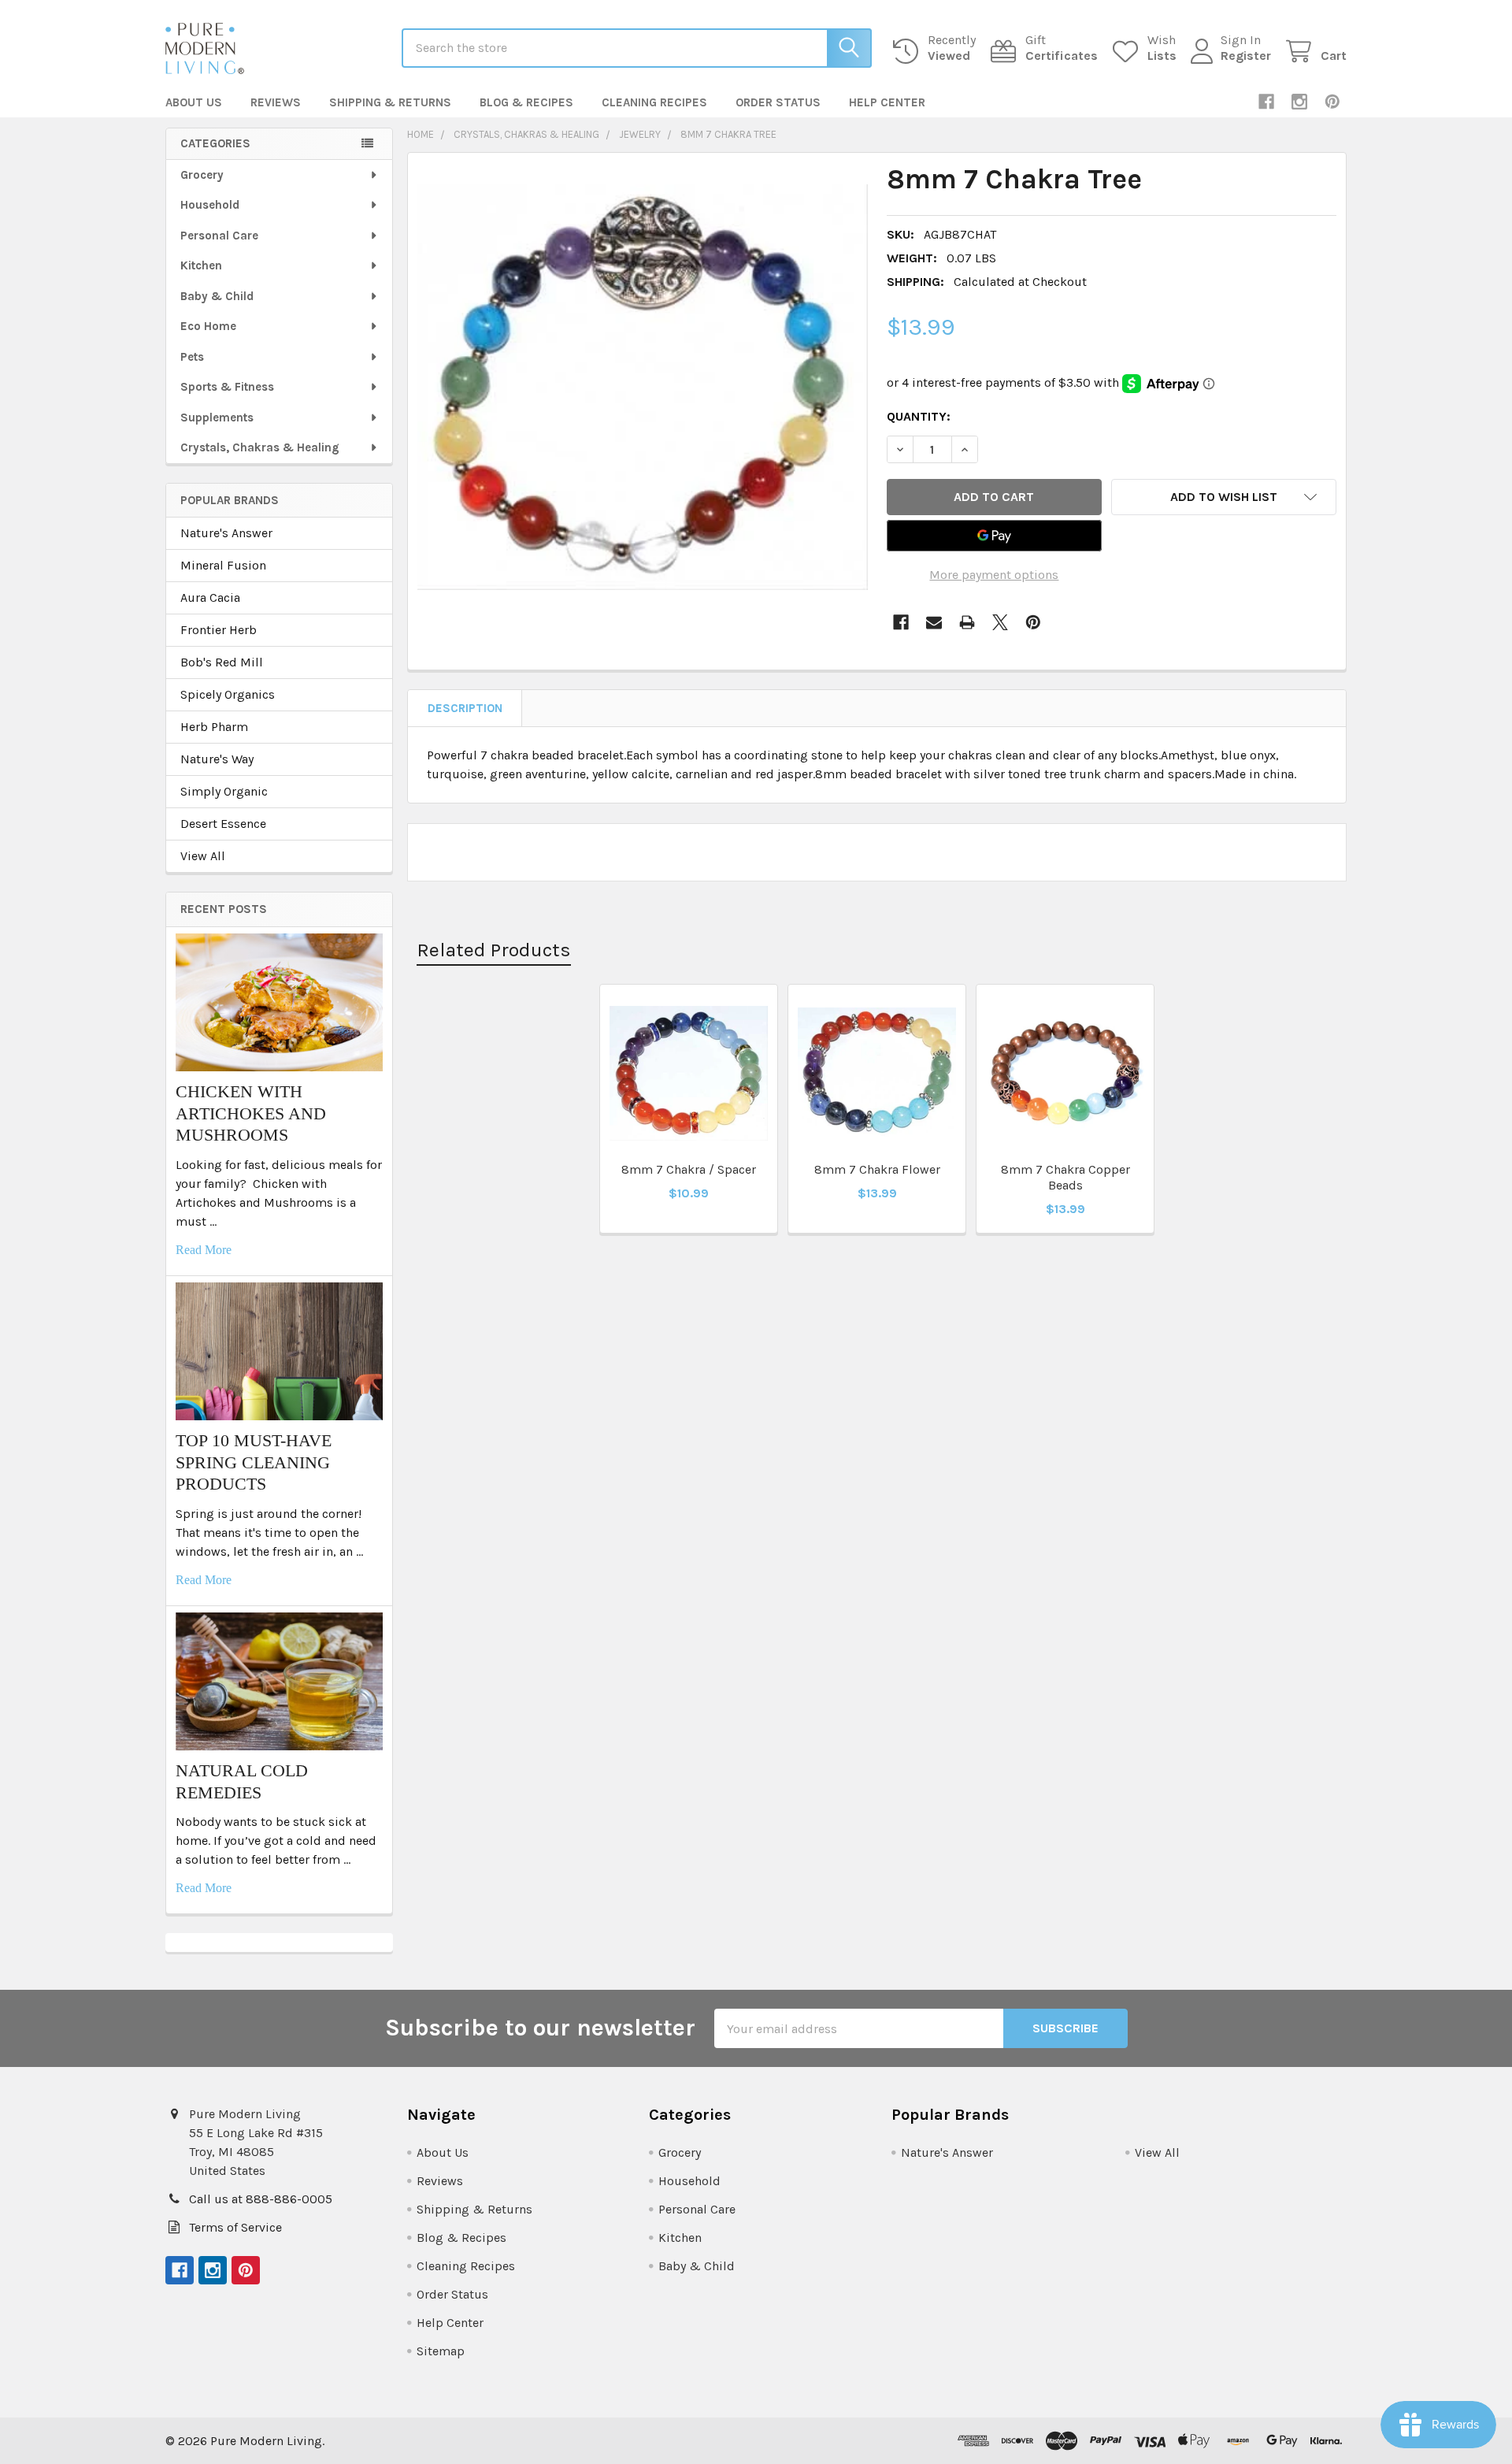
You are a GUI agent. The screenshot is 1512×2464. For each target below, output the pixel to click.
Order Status (778, 102)
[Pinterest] (1332, 102)
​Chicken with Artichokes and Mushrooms (251, 1113)
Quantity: (919, 416)
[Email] (934, 622)
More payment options (994, 575)
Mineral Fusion (223, 565)
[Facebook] (1266, 102)
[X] (1000, 622)
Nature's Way (217, 759)
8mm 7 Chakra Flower (877, 1169)
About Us (194, 102)
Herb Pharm (214, 727)
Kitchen (201, 265)
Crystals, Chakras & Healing (260, 447)
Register (1246, 56)
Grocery (202, 175)
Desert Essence (223, 824)
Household (210, 205)
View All (203, 856)
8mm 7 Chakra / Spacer (689, 1169)
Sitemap (441, 2351)
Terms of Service (235, 2227)
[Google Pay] (995, 536)
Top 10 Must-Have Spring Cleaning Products (254, 1462)
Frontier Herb (219, 630)
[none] (643, 388)
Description (465, 708)
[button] (1224, 497)
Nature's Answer (226, 533)
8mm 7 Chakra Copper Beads (1065, 1177)
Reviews (276, 102)
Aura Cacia (210, 597)
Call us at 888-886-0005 (261, 2199)
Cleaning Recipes (654, 102)
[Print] (967, 622)
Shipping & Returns (390, 102)
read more (204, 1250)
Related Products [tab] (494, 950)
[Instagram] (1299, 102)
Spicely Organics (228, 694)
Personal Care (219, 236)
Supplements (217, 417)
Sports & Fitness (227, 387)
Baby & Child (217, 296)
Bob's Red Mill (222, 662)
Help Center (887, 102)
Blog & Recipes (526, 102)
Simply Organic (224, 791)
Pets (192, 357)
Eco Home (208, 326)
